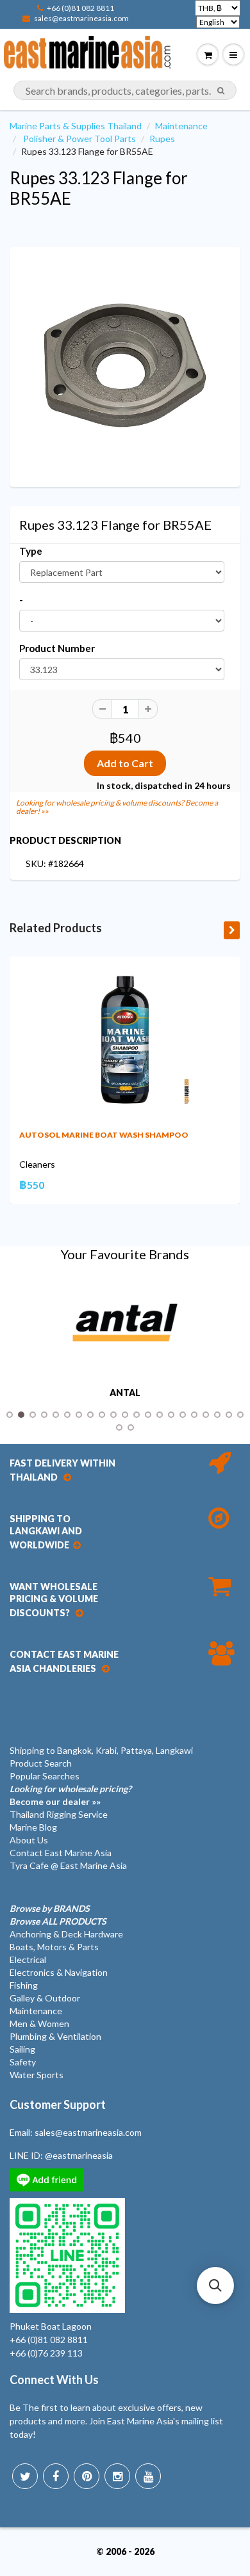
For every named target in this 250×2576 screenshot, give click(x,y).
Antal (125, 1393)
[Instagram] (117, 2476)
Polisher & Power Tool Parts (79, 139)
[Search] (221, 91)
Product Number (57, 648)
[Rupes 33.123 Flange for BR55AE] (125, 365)
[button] (215, 2286)
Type (31, 551)
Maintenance (181, 126)
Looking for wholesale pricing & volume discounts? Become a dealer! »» (117, 807)
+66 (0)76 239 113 (46, 2353)
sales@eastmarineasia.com (81, 18)
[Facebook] (56, 2476)
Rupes (162, 139)
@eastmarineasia (79, 2155)
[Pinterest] (87, 2476)
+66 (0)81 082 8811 (80, 8)
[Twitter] (25, 2476)
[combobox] (125, 90)
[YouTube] (148, 2476)
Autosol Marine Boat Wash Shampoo (104, 1135)
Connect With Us (54, 2380)
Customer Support (58, 2104)
